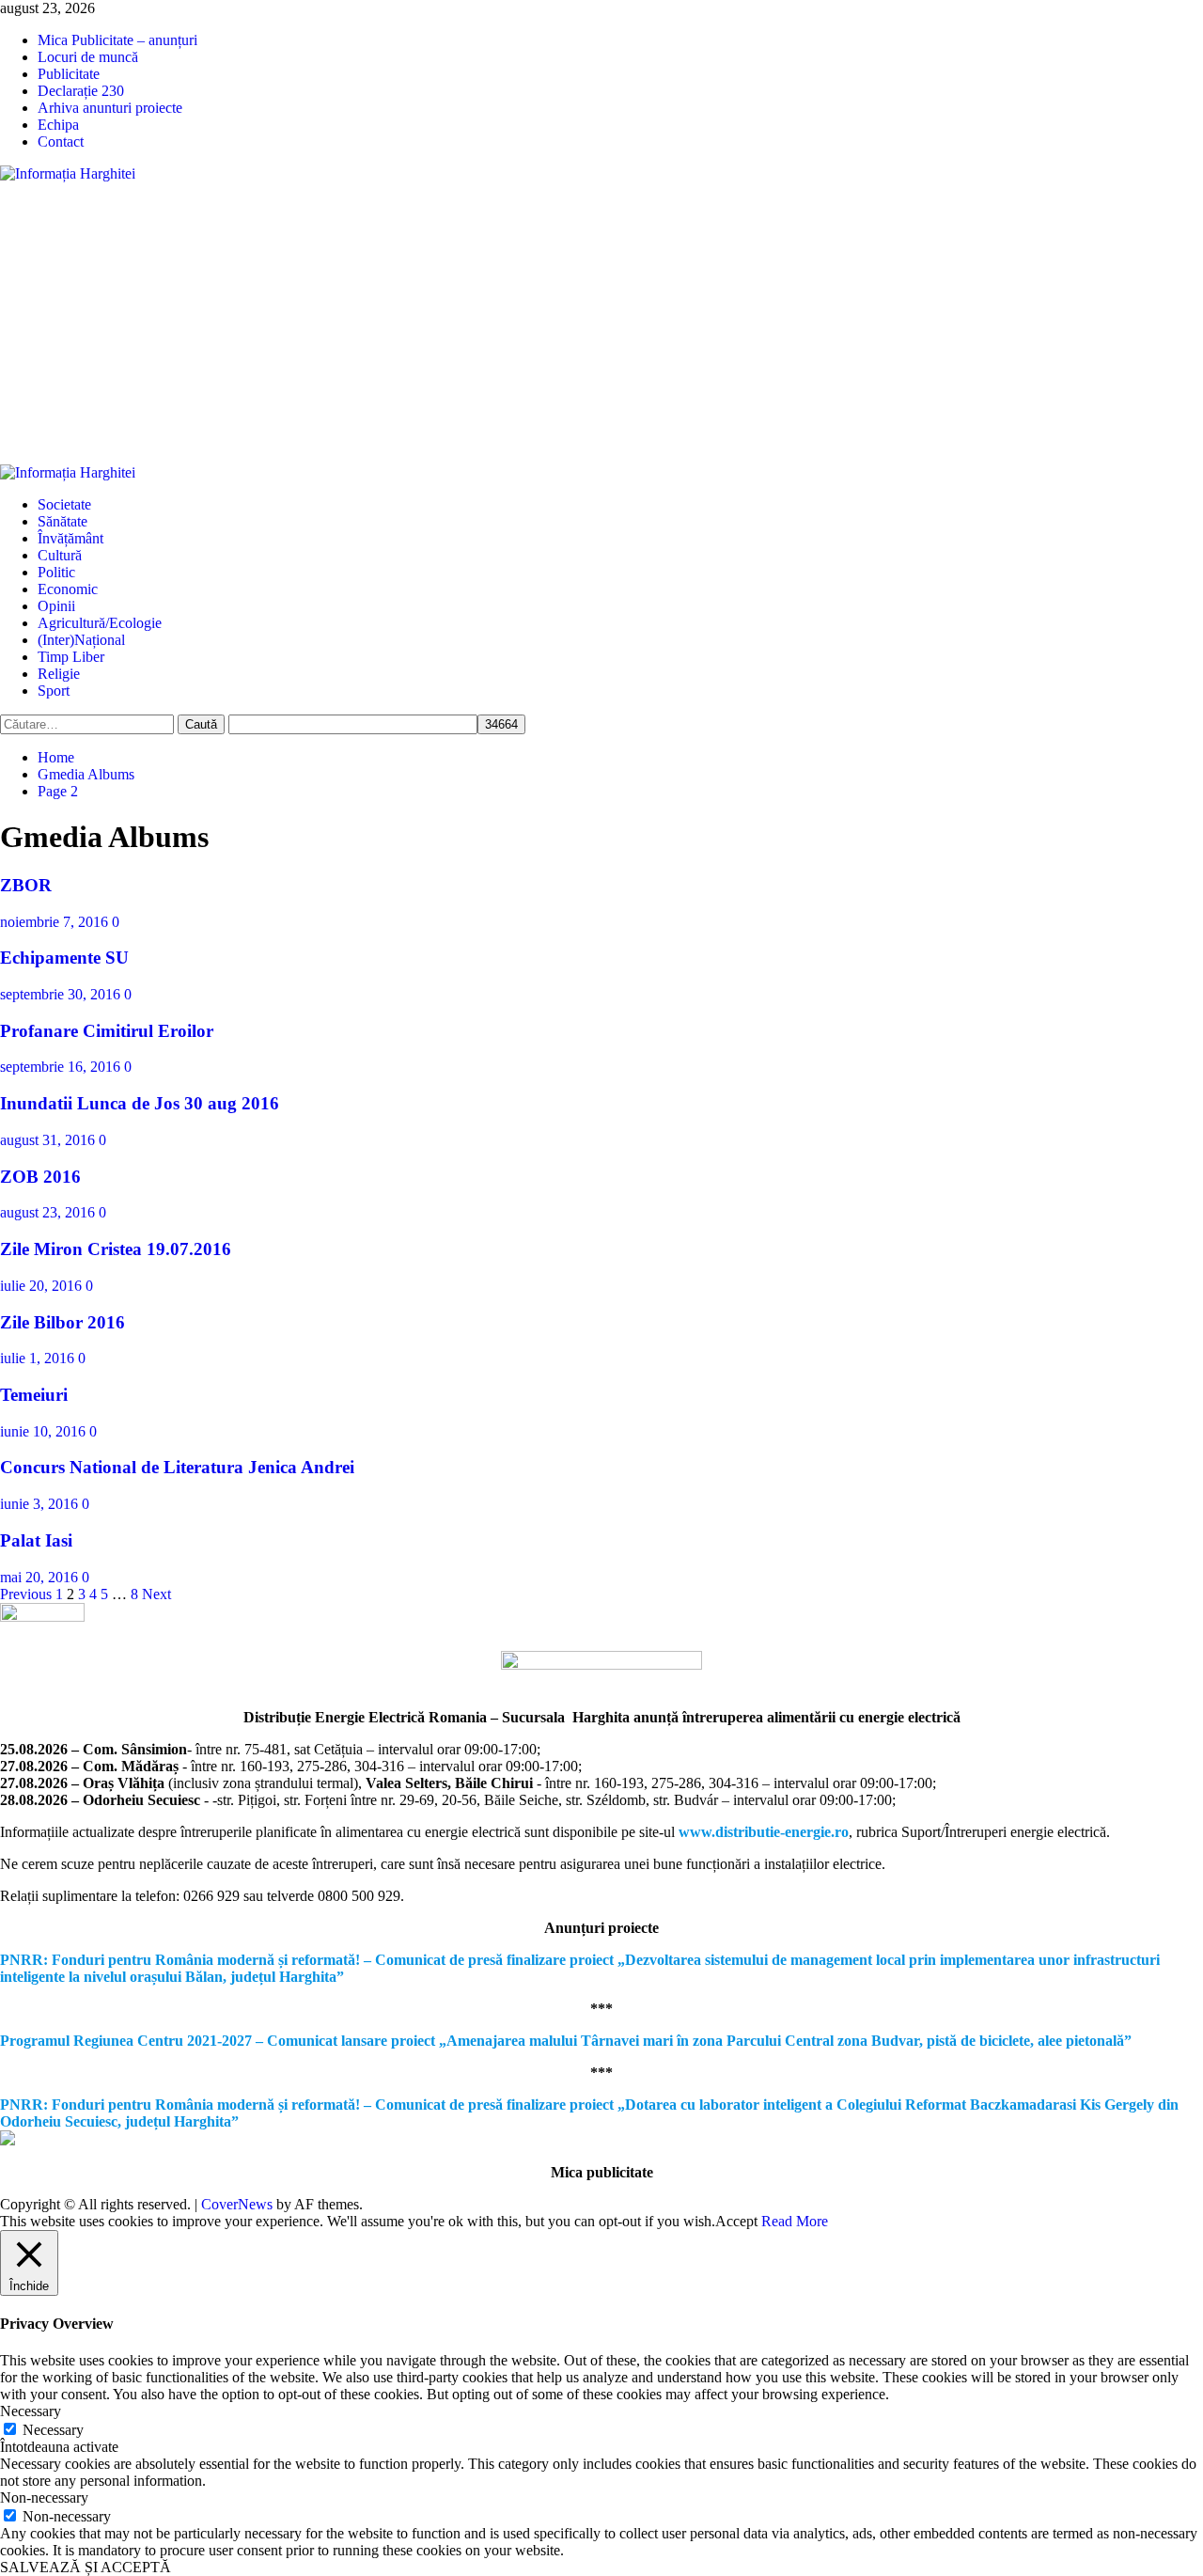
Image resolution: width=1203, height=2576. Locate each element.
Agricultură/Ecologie (100, 623)
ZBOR (26, 885)
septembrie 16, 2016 (62, 1067)
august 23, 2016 (49, 1212)
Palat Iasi (36, 1540)
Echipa (58, 125)
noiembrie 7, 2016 (56, 922)
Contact (61, 141)
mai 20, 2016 (41, 1577)
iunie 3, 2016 (41, 1504)
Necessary (53, 2430)
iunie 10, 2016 (45, 1431)
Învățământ (70, 538)
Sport (54, 691)
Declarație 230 (81, 91)
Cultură (60, 555)
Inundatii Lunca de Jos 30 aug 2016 (140, 1103)
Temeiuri (34, 1395)
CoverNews (237, 2204)
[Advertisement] (601, 323)
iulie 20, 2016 (43, 1286)
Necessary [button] (31, 2411)
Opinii (56, 606)
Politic (56, 572)
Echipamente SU (64, 958)
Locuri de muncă (88, 57)
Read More (795, 2221)
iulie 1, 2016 (39, 1358)
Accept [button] (736, 2221)
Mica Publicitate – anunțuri (117, 40)
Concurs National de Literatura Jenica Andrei (177, 1467)
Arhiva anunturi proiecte (110, 108)
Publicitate (69, 74)
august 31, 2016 (49, 1140)
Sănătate (62, 521)
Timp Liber (71, 657)
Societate (64, 504)
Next (156, 1594)
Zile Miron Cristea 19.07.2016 (116, 1249)
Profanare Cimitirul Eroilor (107, 1031)
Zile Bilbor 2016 (62, 1322)
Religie (59, 674)
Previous (26, 1594)
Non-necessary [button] (44, 2497)
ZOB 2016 (40, 1177)
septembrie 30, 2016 (62, 994)
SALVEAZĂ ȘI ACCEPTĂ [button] (86, 2567)
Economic (68, 589)
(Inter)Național (81, 640)
